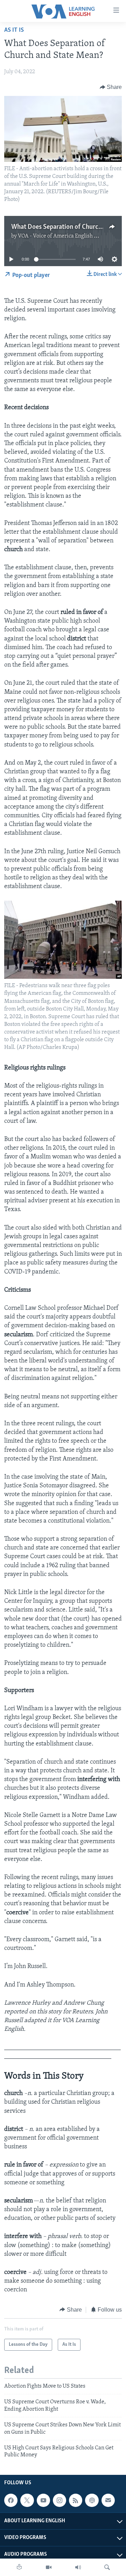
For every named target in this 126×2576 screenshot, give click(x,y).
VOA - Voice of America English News (63, 236)
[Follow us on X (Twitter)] (27, 2500)
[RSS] (76, 2500)
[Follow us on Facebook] (11, 2500)
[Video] (49, 2567)
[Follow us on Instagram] (59, 2500)
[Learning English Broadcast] (78, 2567)
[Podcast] (92, 2500)
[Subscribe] (108, 2500)
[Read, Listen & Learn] (19, 2567)
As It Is (14, 30)
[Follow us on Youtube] (43, 2500)
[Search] (107, 2567)
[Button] (111, 87)
